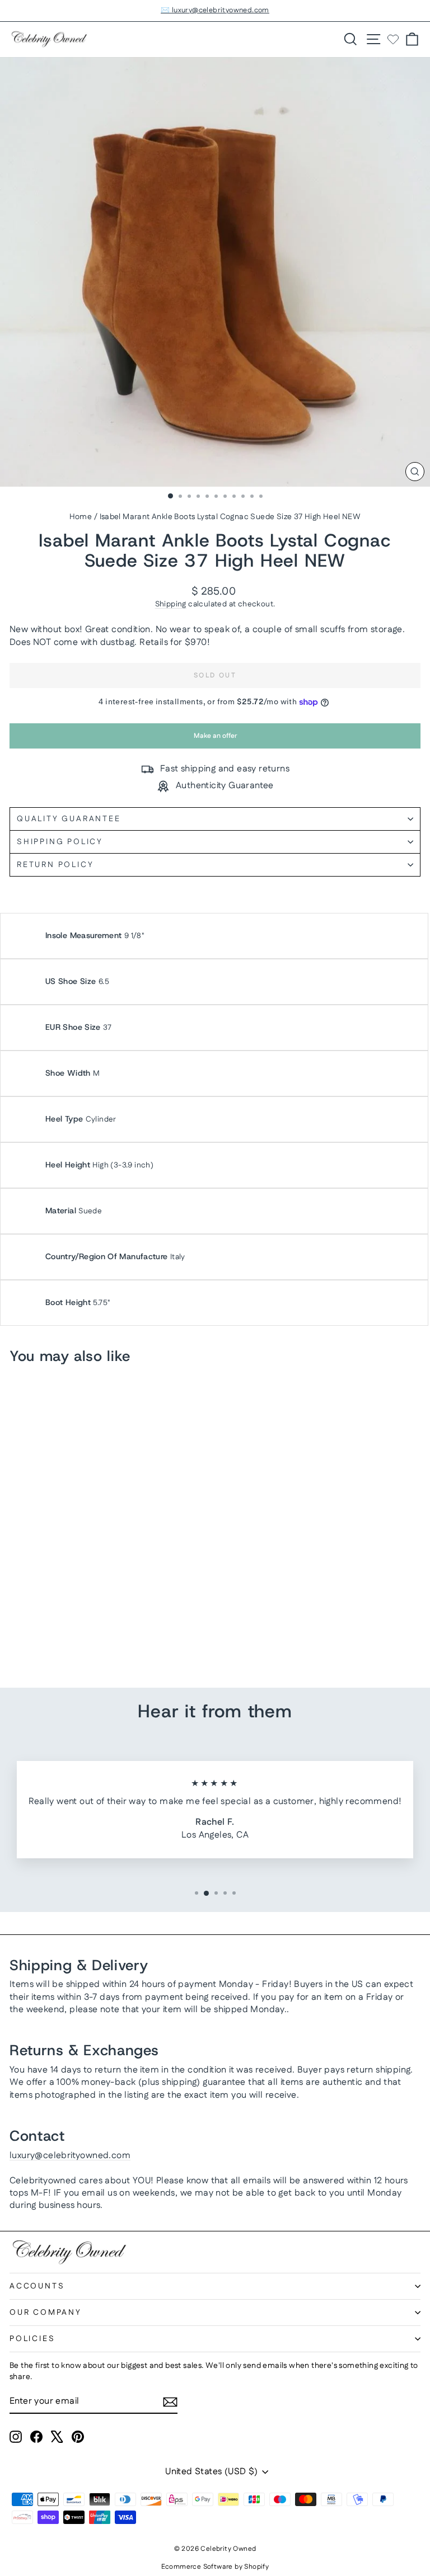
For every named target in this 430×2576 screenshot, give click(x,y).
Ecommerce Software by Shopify (215, 2567)
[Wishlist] (393, 39)
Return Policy (55, 865)
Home (81, 517)
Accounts (37, 2286)
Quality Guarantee (69, 819)
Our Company (46, 2313)
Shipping (171, 604)
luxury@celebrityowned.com (70, 2156)
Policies (32, 2339)
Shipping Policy (60, 842)
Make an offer (215, 740)
